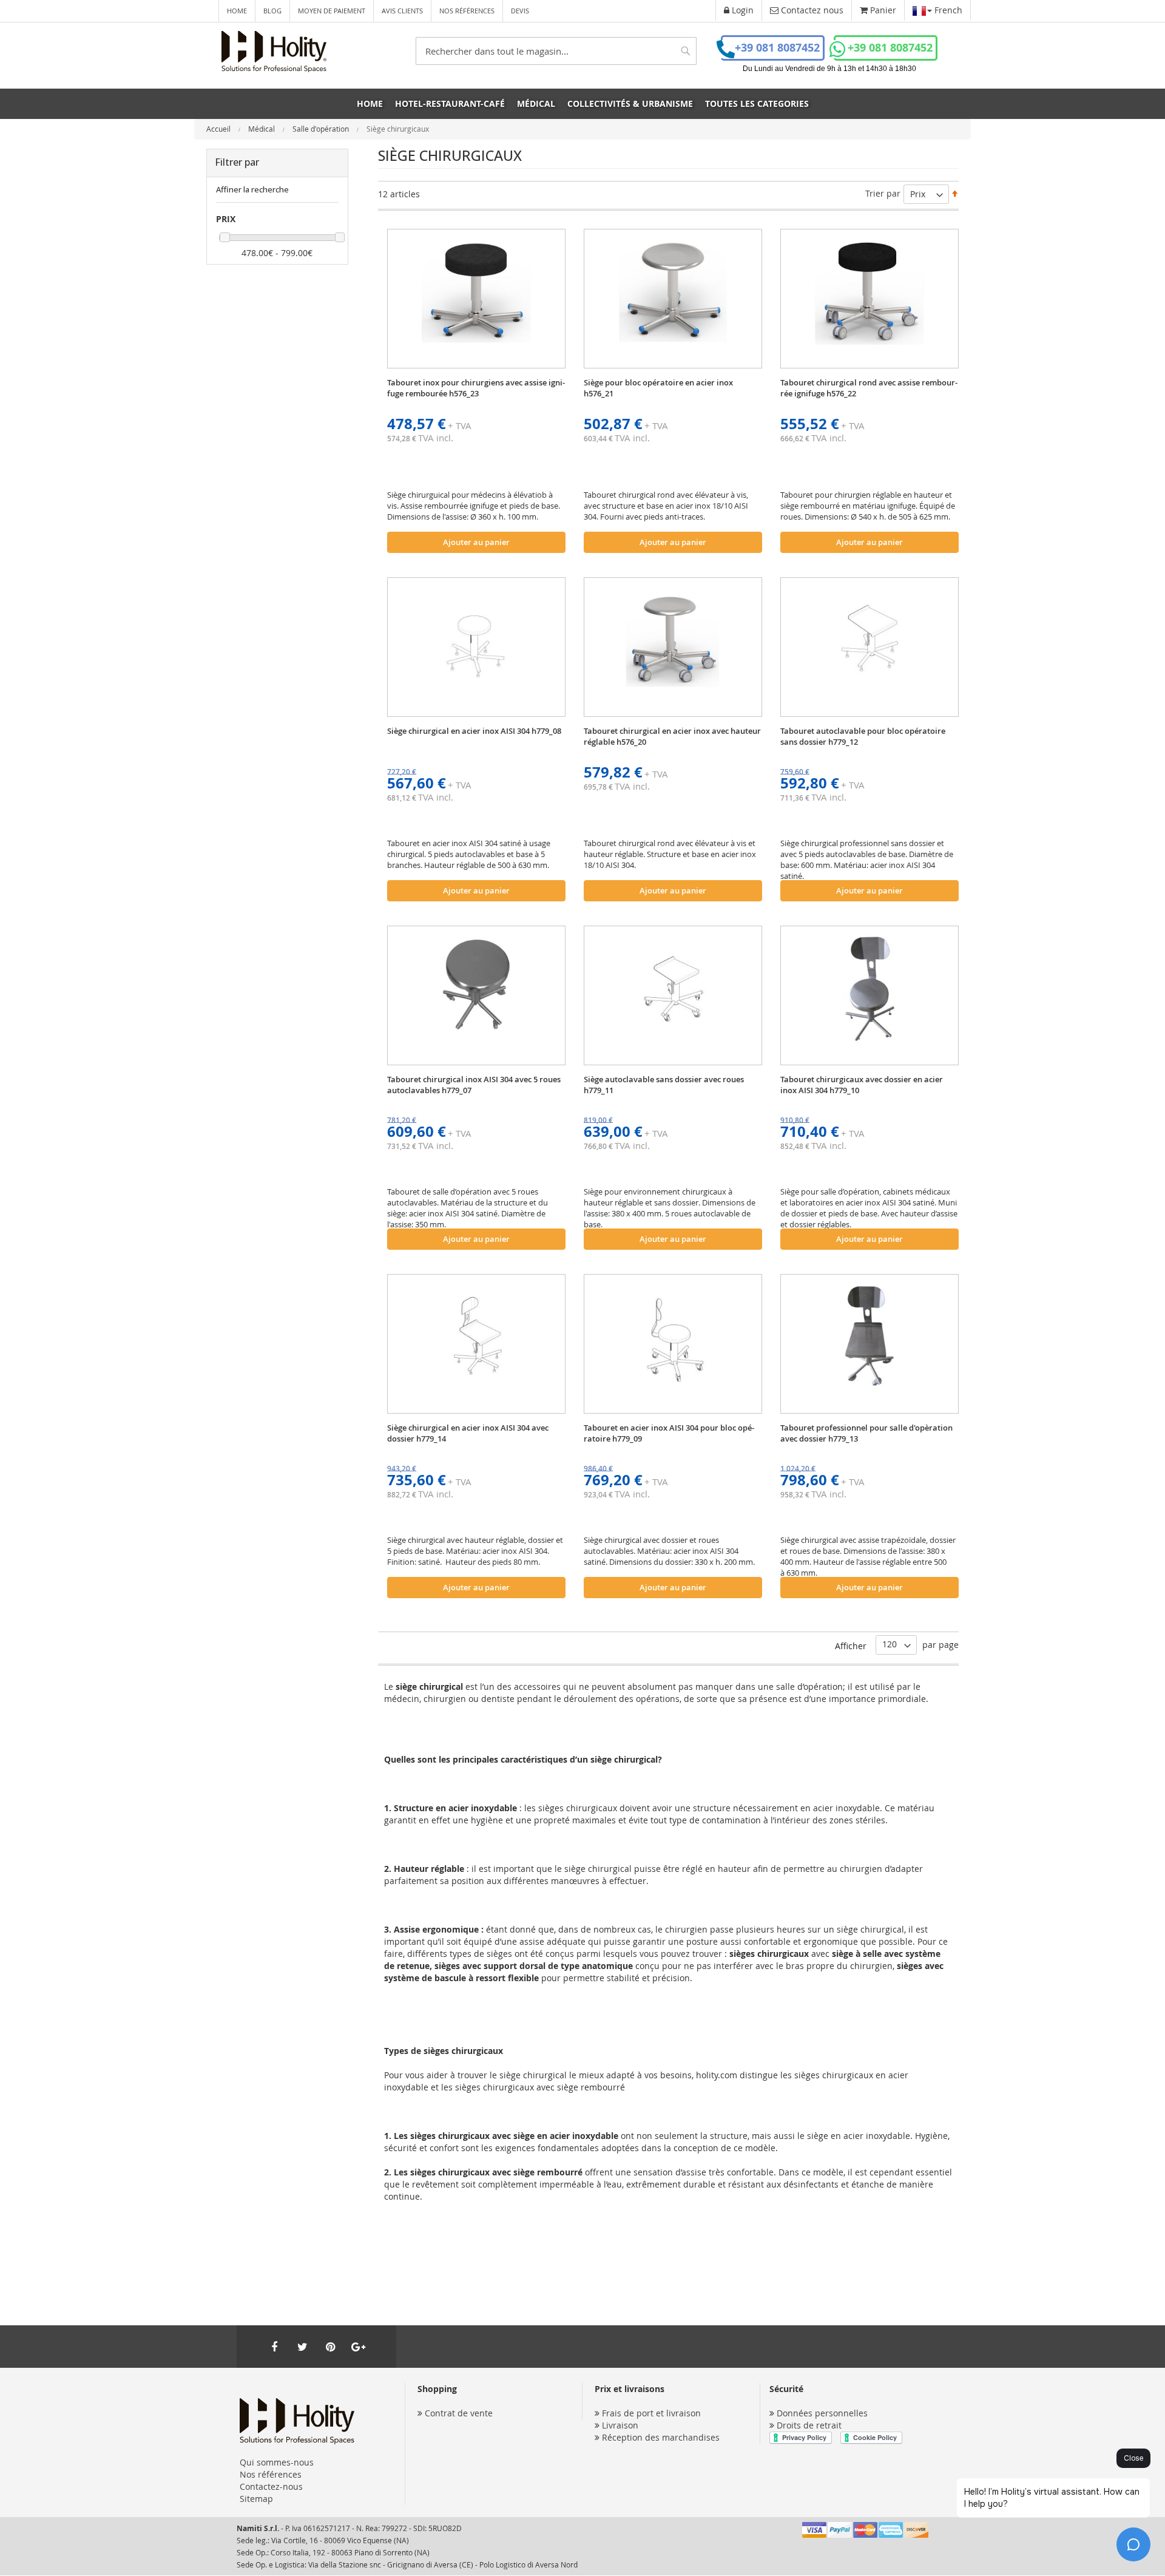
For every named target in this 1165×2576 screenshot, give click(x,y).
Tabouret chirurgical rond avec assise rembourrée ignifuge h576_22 (869, 388)
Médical (262, 129)
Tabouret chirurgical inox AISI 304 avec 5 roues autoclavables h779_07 (474, 1085)
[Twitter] (302, 2347)
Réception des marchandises (661, 2437)
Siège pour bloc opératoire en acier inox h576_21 (658, 388)
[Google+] (358, 2347)
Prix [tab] (226, 219)
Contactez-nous (271, 2486)
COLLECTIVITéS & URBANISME (630, 103)
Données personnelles (822, 2413)
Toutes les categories (757, 103)
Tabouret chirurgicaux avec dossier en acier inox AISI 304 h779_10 (862, 1085)
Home (237, 11)
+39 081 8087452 (777, 48)
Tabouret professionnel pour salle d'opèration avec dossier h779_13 (866, 1433)
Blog (272, 11)
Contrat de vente (459, 2413)
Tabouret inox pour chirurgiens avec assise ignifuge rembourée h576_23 (476, 388)
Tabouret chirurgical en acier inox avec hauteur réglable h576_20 (672, 736)
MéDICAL (536, 103)
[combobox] (556, 51)
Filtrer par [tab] (237, 162)
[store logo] (274, 52)
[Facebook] (274, 2347)
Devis (520, 11)
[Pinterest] (330, 2347)
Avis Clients (402, 11)
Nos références (467, 11)
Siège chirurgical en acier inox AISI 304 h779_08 (474, 731)
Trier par (883, 193)
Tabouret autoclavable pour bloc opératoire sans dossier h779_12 (863, 736)
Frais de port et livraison (651, 2413)
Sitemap (256, 2499)
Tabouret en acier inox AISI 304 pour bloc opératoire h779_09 (669, 1433)
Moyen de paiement (332, 11)
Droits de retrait (809, 2425)
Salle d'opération (322, 129)
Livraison (620, 2425)
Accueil (219, 129)
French (947, 10)
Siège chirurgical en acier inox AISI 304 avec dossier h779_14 (468, 1433)
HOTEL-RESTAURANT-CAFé (450, 103)
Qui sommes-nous (277, 2462)
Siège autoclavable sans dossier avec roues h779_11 (664, 1085)
